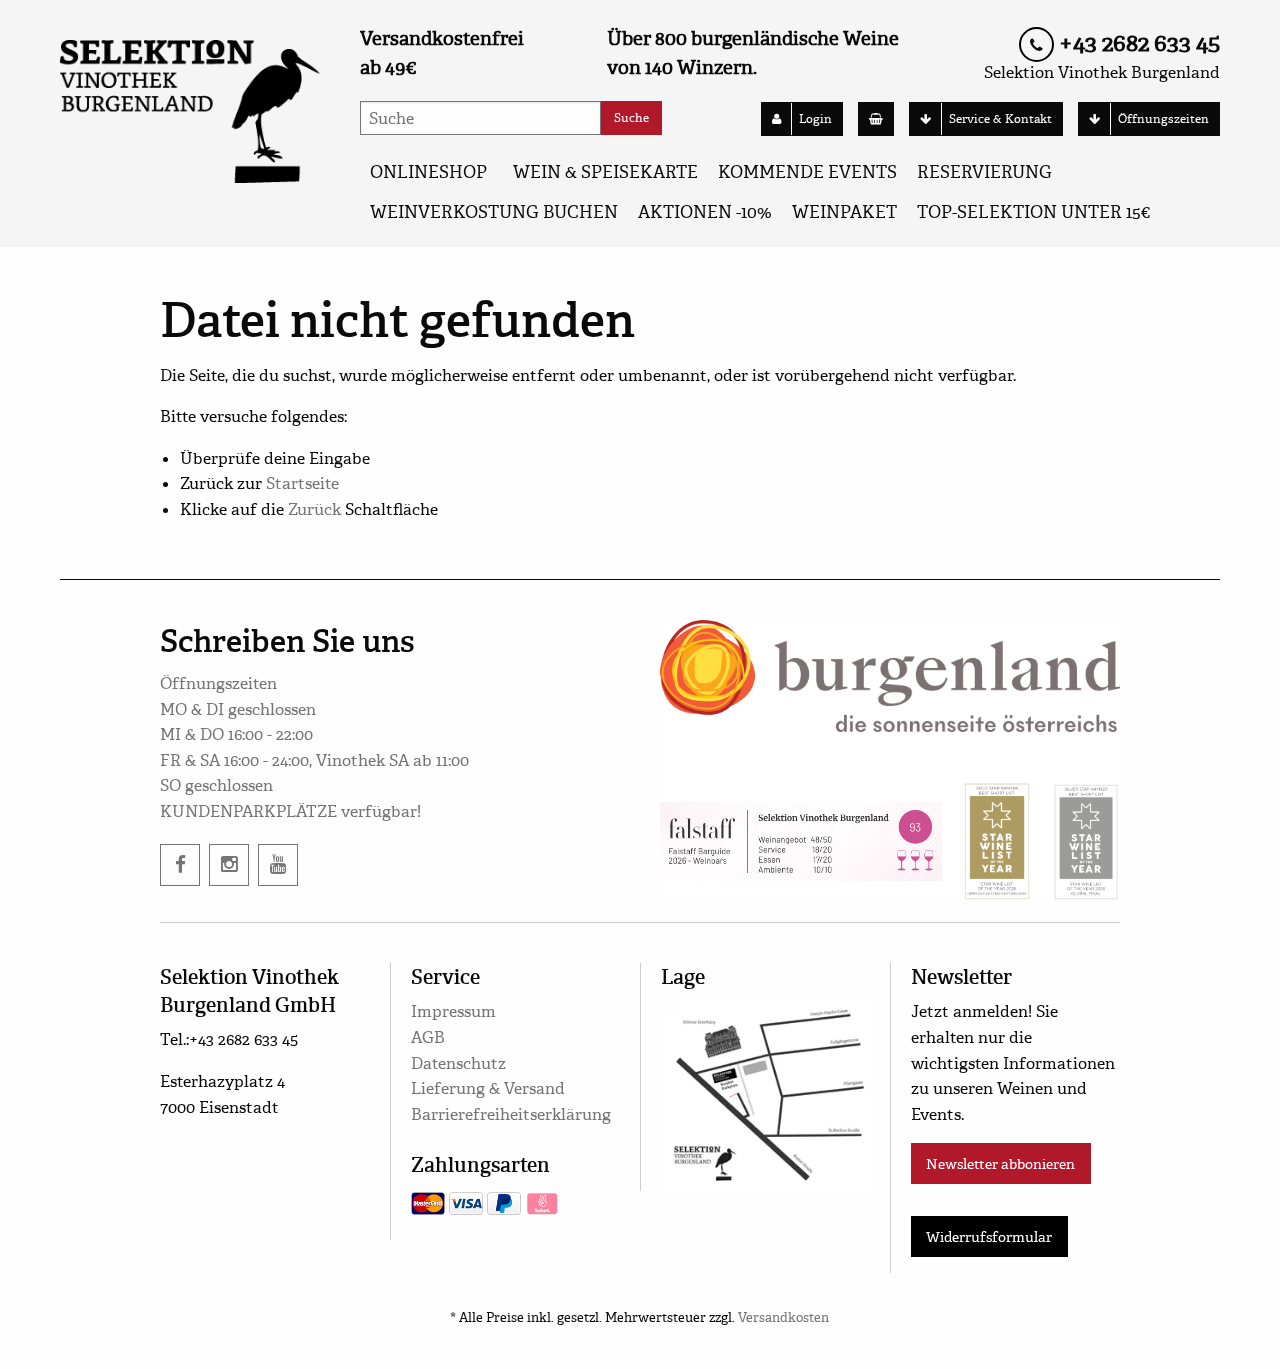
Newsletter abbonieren (1000, 1164)
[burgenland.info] (890, 672)
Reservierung (984, 172)
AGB (428, 1037)
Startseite (302, 483)
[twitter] (278, 865)
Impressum (453, 1011)
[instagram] (229, 865)
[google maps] (765, 1091)
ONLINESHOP (428, 172)
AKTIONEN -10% (705, 212)
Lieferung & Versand (488, 1088)
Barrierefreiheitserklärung (511, 1114)
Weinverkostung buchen (494, 212)
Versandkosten (783, 1318)
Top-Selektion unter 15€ (1033, 212)
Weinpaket (844, 212)
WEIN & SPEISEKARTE (605, 172)
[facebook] (180, 865)
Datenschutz (458, 1063)
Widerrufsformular (989, 1237)
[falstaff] (801, 841)
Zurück (314, 509)
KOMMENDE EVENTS (807, 172)
